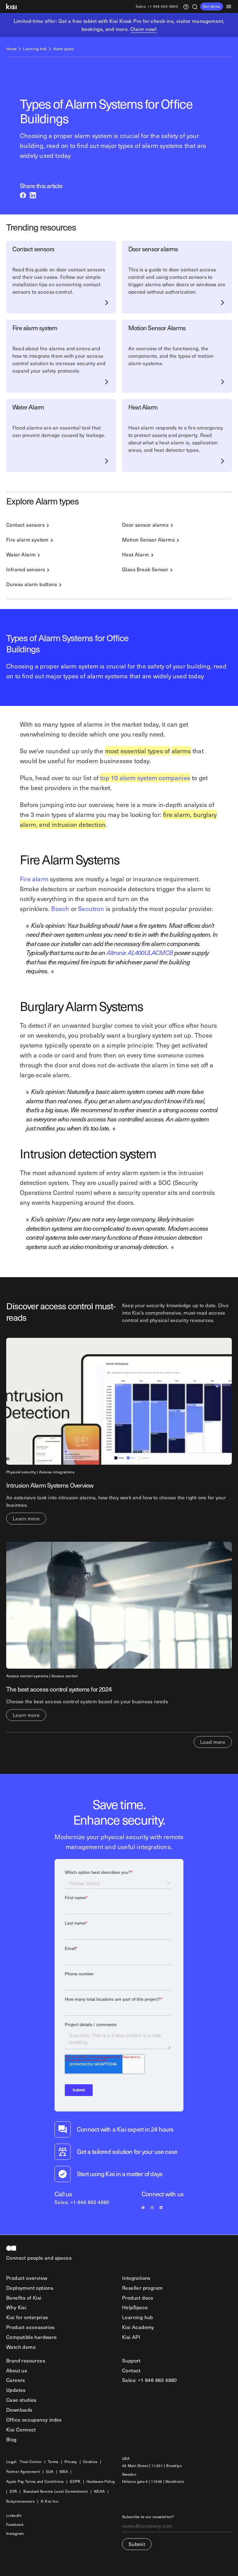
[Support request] (186, 6)
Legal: (12, 2462)
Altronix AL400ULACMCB (140, 953)
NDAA (99, 2492)
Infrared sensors (26, 569)
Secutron (91, 909)
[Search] (195, 6)
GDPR (75, 2482)
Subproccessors (20, 2502)
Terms (53, 2462)
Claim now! (143, 29)
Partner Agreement (23, 2472)
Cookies (90, 2462)
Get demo (212, 6)
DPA (13, 2492)
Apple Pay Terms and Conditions (35, 2482)
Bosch (60, 909)
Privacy (71, 2462)
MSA (64, 2472)
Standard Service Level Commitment (56, 2492)
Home (11, 49)
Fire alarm (34, 879)
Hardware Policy (101, 2482)
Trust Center (31, 2462)
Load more (213, 1742)
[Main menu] (231, 6)
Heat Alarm (136, 554)
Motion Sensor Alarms (148, 539)
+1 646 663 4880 (157, 7)
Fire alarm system (27, 539)
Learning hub (35, 49)
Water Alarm (21, 554)
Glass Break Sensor (145, 569)
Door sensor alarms (145, 525)
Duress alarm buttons (32, 584)
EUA (50, 2472)
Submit (137, 2544)
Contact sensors (25, 525)
